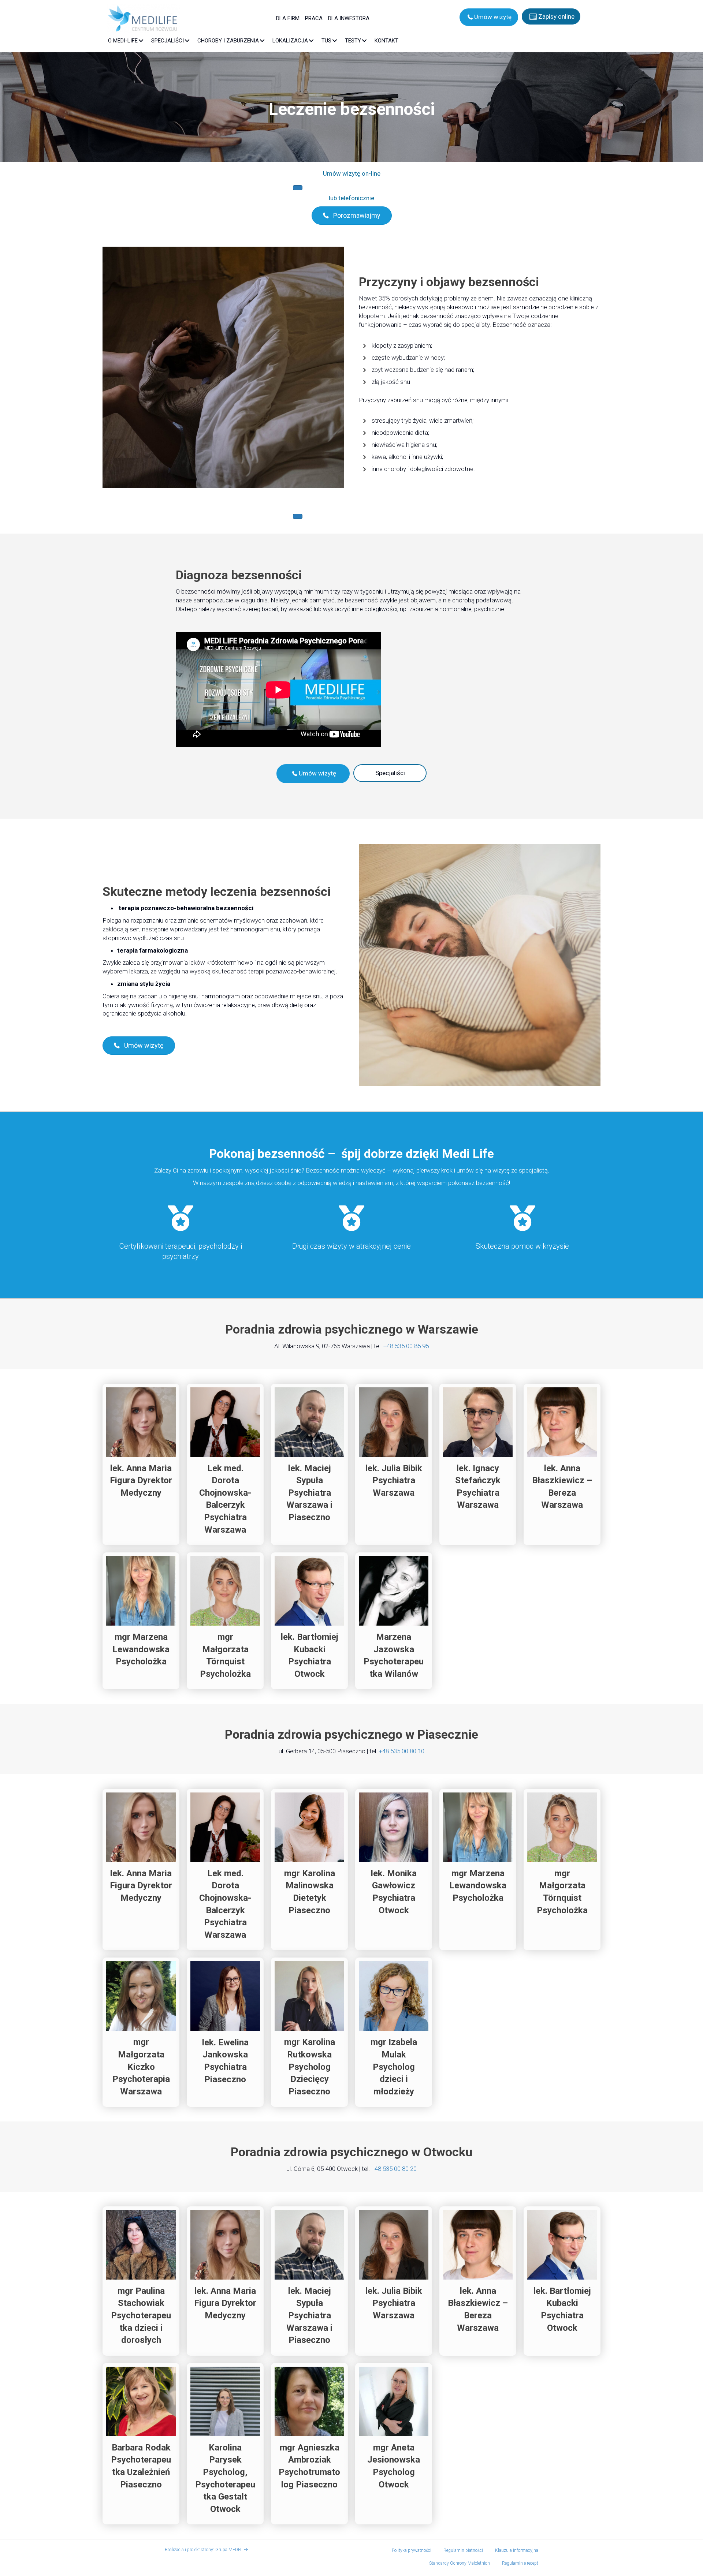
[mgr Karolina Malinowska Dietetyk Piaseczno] (309, 1870)
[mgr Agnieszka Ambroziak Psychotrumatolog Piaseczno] (309, 2444)
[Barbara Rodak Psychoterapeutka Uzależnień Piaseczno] (141, 2444)
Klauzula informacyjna (517, 2550)
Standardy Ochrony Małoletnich (460, 2563)
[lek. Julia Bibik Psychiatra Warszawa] (394, 1465)
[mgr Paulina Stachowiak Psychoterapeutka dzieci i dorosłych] (141, 2281)
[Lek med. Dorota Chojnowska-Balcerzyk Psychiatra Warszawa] (225, 1465)
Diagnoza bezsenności (239, 575)
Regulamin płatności (463, 2550)
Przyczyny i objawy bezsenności (449, 282)
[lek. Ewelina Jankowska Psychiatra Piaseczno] (225, 2032)
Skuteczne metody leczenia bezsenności (217, 891)
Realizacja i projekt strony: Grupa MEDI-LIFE (207, 2550)
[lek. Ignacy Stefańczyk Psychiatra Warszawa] (478, 1465)
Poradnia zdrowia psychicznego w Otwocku (352, 2152)
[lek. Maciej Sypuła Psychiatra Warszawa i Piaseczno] (309, 1465)
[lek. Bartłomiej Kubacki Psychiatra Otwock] (309, 1621)
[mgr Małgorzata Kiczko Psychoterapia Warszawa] (141, 2032)
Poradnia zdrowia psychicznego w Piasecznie (351, 1734)
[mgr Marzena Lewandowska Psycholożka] (141, 1621)
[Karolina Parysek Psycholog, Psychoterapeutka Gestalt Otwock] (225, 2444)
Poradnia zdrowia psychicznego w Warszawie (352, 1329)
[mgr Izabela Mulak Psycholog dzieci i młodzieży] (394, 2032)
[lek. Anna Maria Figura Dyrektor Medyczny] (141, 1465)
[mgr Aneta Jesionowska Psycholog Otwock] (394, 2444)
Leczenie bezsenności (352, 109)
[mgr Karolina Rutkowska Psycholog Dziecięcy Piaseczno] (309, 2032)
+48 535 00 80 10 (402, 1751)
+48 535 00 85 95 (406, 1346)
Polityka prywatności (412, 2550)
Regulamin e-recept (520, 2563)
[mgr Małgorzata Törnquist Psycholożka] (225, 1621)
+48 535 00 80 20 (394, 2169)
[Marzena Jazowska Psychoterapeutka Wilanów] (394, 1621)
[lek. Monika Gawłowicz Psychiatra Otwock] (394, 1870)
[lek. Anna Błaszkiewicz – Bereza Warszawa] (562, 1465)
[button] (489, 17)
